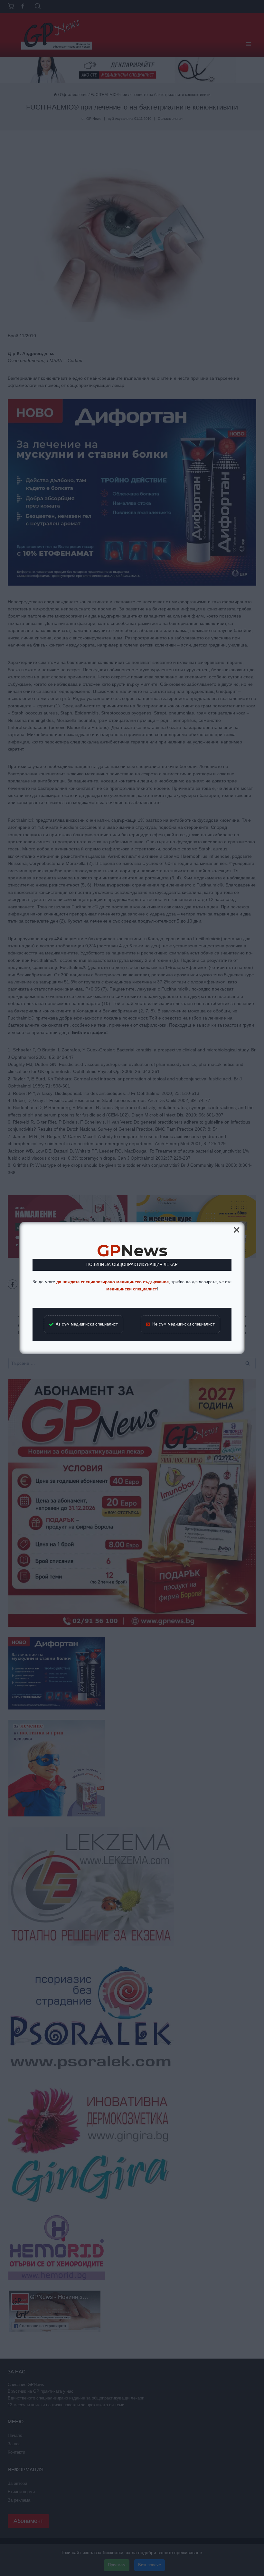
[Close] (237, 1230)
